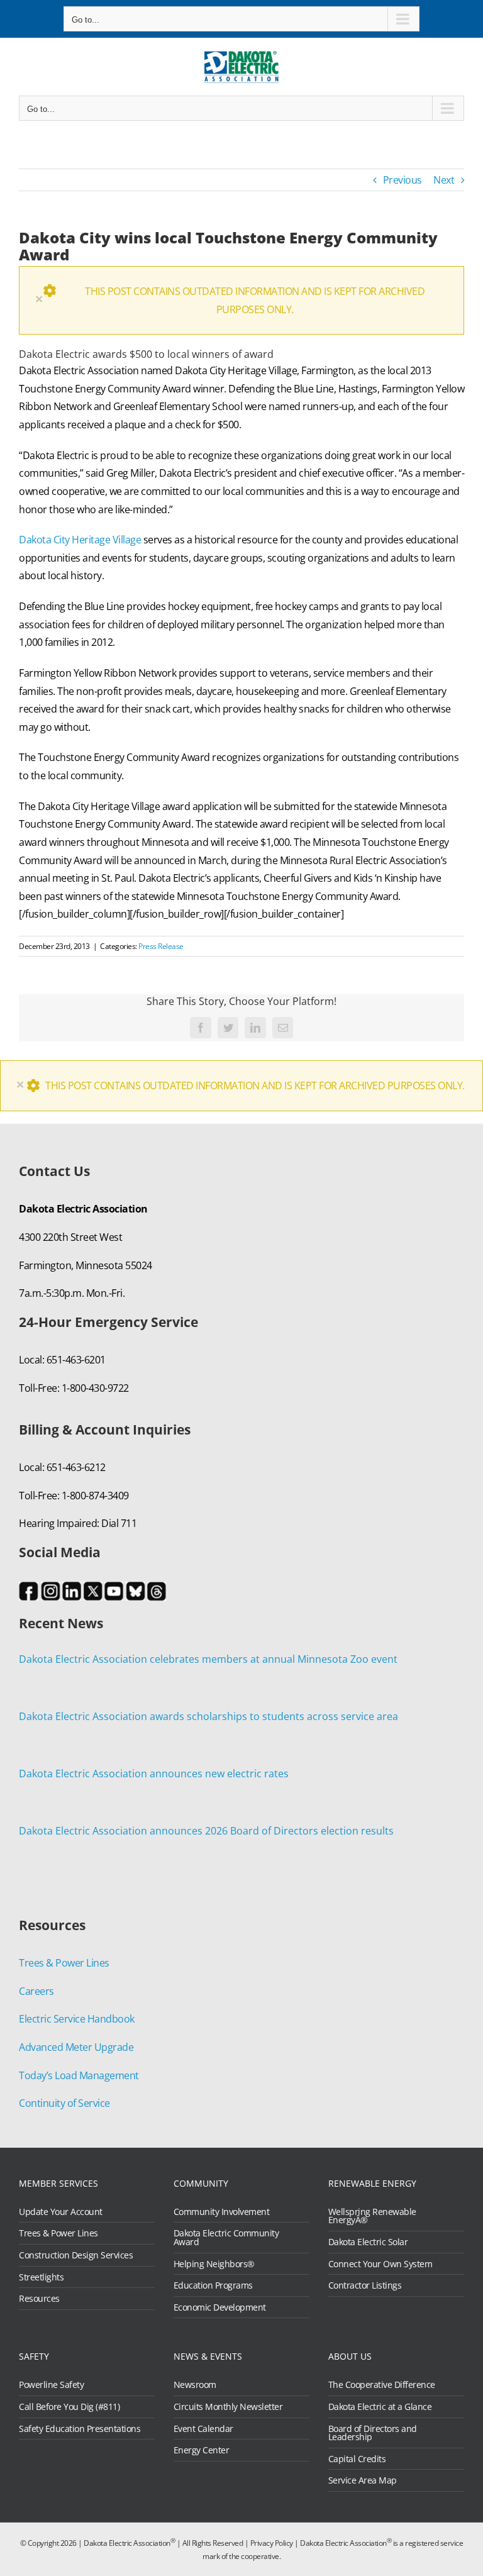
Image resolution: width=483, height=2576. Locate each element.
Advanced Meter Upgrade (76, 2047)
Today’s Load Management (79, 2075)
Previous (402, 180)
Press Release (161, 946)
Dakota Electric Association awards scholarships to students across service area (208, 1716)
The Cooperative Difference (382, 2385)
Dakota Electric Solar (368, 2242)
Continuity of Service (64, 2103)
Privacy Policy (272, 2543)
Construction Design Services (76, 2255)
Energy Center (202, 2450)
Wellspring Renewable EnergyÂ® (372, 2216)
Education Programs (213, 2285)
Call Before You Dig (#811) (69, 2407)
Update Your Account (61, 2212)
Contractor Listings (365, 2285)
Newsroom (195, 2385)
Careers (36, 1991)
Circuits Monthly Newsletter (228, 2407)
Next (444, 180)
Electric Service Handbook (77, 2019)
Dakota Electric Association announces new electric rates (154, 1774)
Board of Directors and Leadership (373, 2433)
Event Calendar (203, 2429)
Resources (39, 2299)
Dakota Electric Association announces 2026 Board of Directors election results (206, 1831)
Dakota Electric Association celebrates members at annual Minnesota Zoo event (208, 1659)
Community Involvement (222, 2212)
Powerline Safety (51, 2385)
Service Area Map (363, 2480)
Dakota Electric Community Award (226, 2237)
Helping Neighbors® (214, 2264)
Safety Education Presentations (80, 2429)
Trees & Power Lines (64, 1963)
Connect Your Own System (380, 2264)
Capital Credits (357, 2459)
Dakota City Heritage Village (80, 540)
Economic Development (220, 2307)
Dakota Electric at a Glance (380, 2407)
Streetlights (41, 2277)
